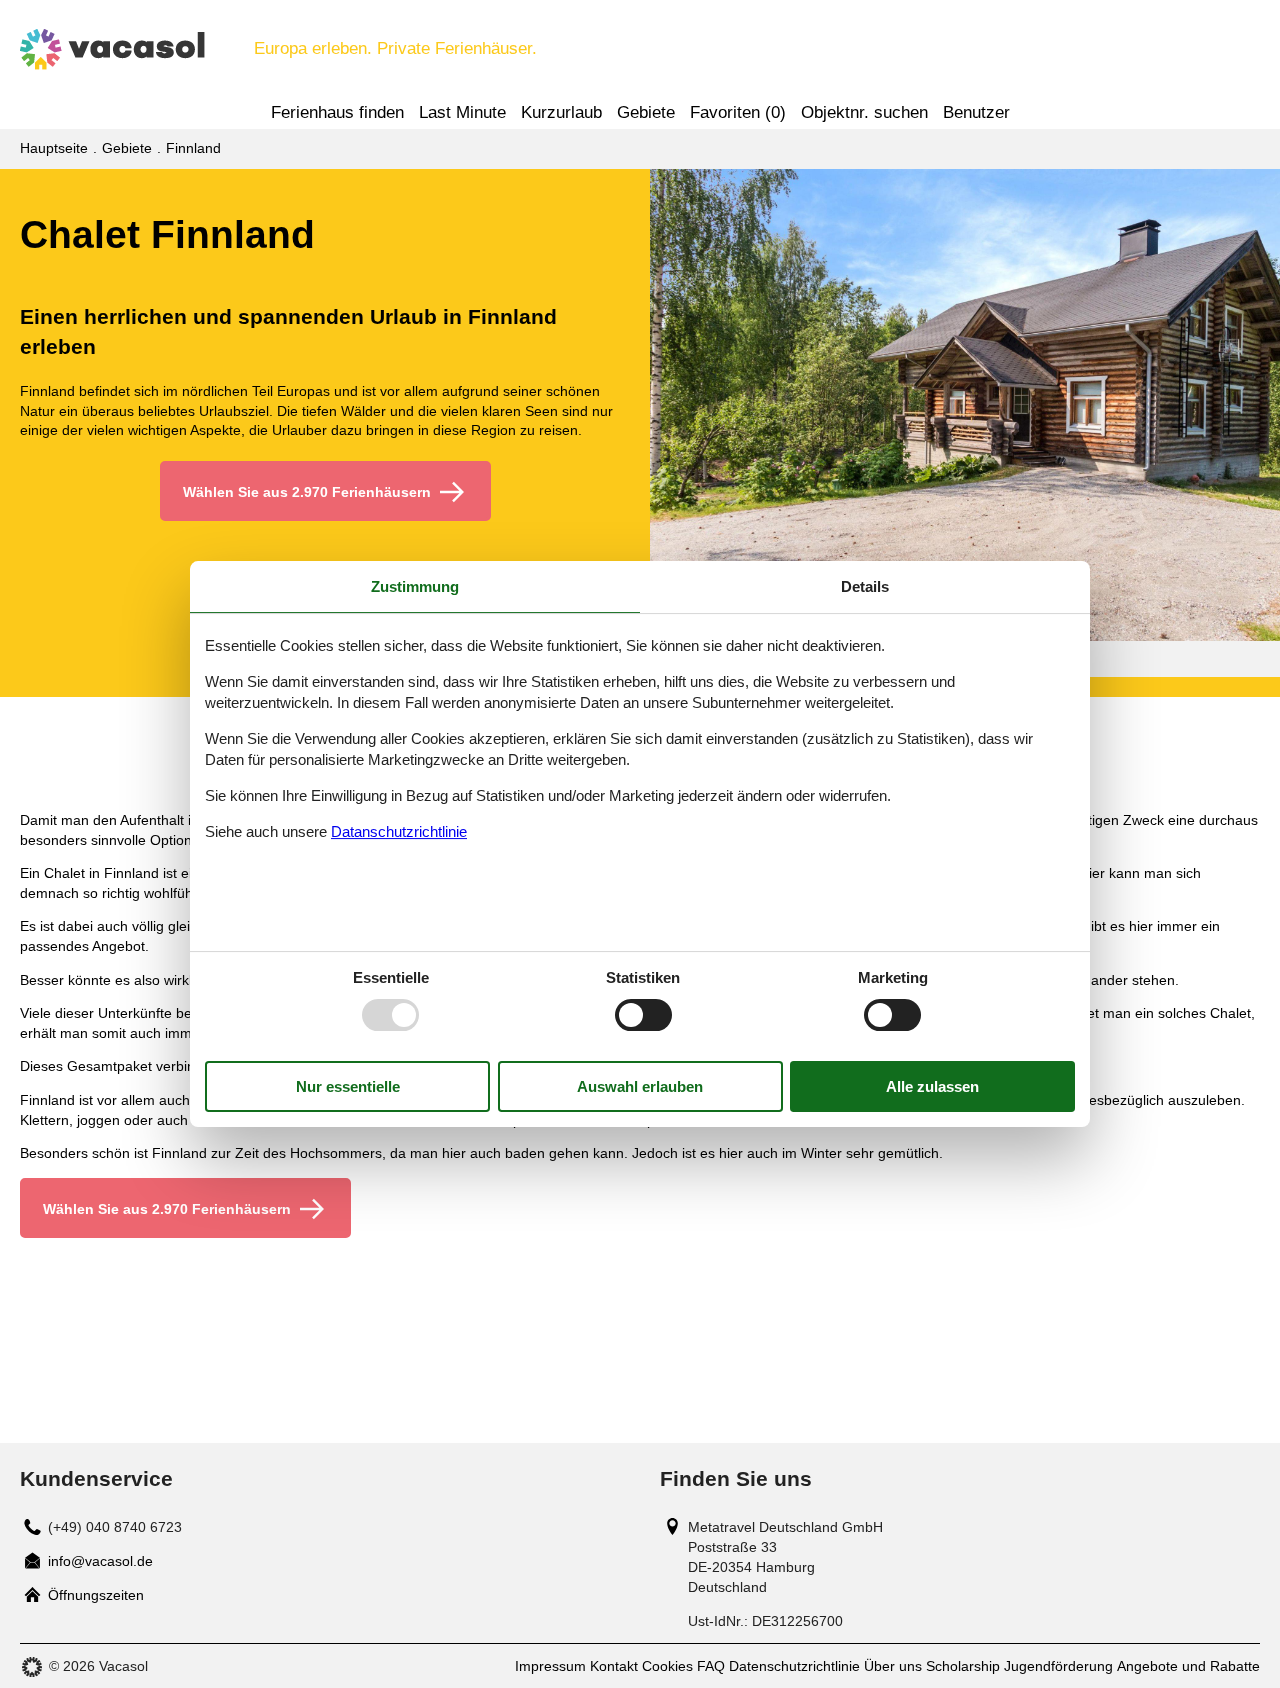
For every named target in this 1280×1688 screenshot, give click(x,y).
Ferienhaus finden (337, 112)
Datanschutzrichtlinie (399, 831)
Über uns (893, 1666)
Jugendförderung (1058, 1666)
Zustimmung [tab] (415, 586)
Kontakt (614, 1666)
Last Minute (462, 112)
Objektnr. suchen (864, 112)
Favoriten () (738, 112)
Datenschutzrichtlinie (794, 1666)
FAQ (711, 1666)
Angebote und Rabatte (1188, 1666)
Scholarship (963, 1666)
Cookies (667, 1666)
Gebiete (646, 112)
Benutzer (976, 112)
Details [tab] (865, 586)
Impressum (550, 1666)
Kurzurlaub (561, 112)
